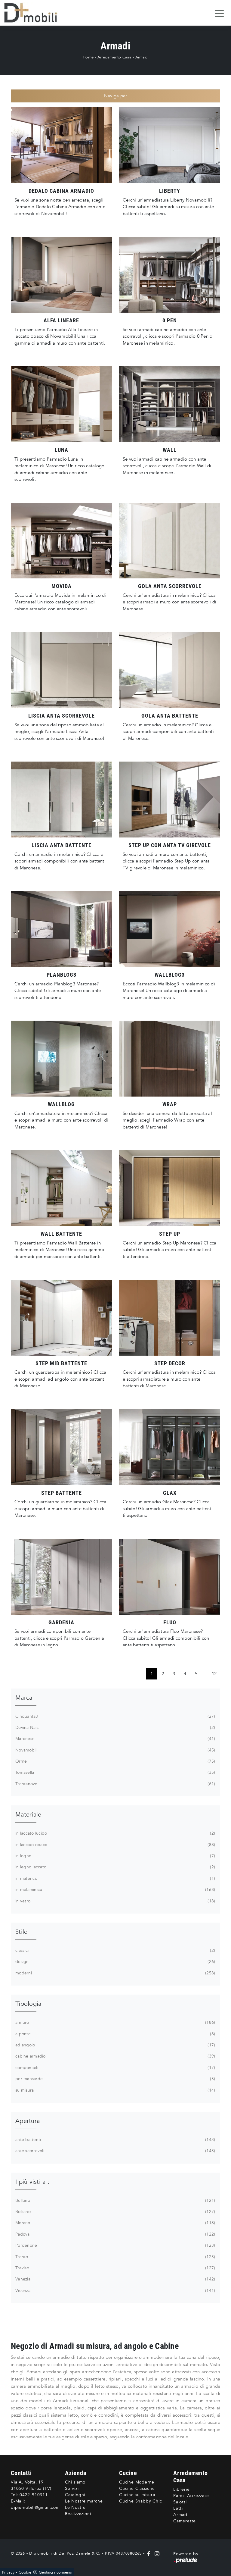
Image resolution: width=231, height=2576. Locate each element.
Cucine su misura (137, 2495)
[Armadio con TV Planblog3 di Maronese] (61, 929)
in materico (115, 1878)
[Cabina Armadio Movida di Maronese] (61, 541)
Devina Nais (115, 1728)
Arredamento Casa (114, 57)
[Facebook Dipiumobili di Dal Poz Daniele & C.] (149, 2553)
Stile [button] (21, 1932)
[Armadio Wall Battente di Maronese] (61, 1188)
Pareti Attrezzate (191, 2496)
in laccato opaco (115, 1845)
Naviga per (116, 96)
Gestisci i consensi (55, 2572)
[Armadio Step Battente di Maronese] (61, 1447)
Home (88, 57)
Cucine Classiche (137, 2488)
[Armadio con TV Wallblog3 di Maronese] (170, 929)
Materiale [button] (28, 1815)
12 (214, 1674)
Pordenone (115, 2245)
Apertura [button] (28, 2121)
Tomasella (115, 1772)
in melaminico (115, 1890)
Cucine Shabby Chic (140, 2501)
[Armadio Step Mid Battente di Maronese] (61, 1318)
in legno (115, 1856)
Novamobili (115, 1750)
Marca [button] (24, 1698)
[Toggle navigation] (219, 13)
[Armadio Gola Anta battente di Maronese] (170, 670)
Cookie (25, 2572)
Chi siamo (75, 2482)
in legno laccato (115, 1867)
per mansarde (115, 2079)
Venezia (115, 2279)
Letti (178, 2508)
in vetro (115, 1901)
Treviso (115, 2268)
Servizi (72, 2488)
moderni (115, 1973)
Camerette (185, 2521)
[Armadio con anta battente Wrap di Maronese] (170, 1059)
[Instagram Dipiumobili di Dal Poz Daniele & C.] (156, 2553)
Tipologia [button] (28, 2004)
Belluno (115, 2200)
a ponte (115, 2034)
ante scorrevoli (115, 2151)
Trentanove (115, 1784)
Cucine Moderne (137, 2482)
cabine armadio (115, 2056)
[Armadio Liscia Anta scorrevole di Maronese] (61, 670)
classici (115, 1950)
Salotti (180, 2502)
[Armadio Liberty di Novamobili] (170, 145)
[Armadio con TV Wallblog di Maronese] (61, 1059)
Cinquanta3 (115, 1716)
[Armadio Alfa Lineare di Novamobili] (61, 275)
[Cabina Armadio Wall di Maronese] (170, 404)
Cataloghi (75, 2495)
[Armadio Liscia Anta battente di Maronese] (61, 800)
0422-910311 (34, 2495)
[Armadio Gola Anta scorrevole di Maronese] (170, 541)
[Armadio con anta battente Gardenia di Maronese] (61, 1577)
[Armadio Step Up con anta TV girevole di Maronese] (170, 800)
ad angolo (115, 2045)
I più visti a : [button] (32, 2182)
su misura (115, 2090)
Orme (115, 1761)
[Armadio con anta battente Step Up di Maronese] (170, 1188)
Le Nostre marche (84, 2501)
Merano (115, 2223)
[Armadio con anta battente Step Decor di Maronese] (170, 1318)
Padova (115, 2234)
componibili (115, 2068)
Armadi (142, 57)
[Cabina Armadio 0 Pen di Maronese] (170, 275)
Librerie (181, 2489)
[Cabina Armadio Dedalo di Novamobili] (61, 145)
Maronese (115, 1739)
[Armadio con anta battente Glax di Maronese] (170, 1447)
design (115, 1962)
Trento (115, 2257)
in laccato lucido (115, 1833)
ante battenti (115, 2140)
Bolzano (115, 2212)
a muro (115, 2022)
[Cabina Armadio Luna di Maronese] (61, 404)
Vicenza (115, 2291)
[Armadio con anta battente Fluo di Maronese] (170, 1577)
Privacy (8, 2572)
